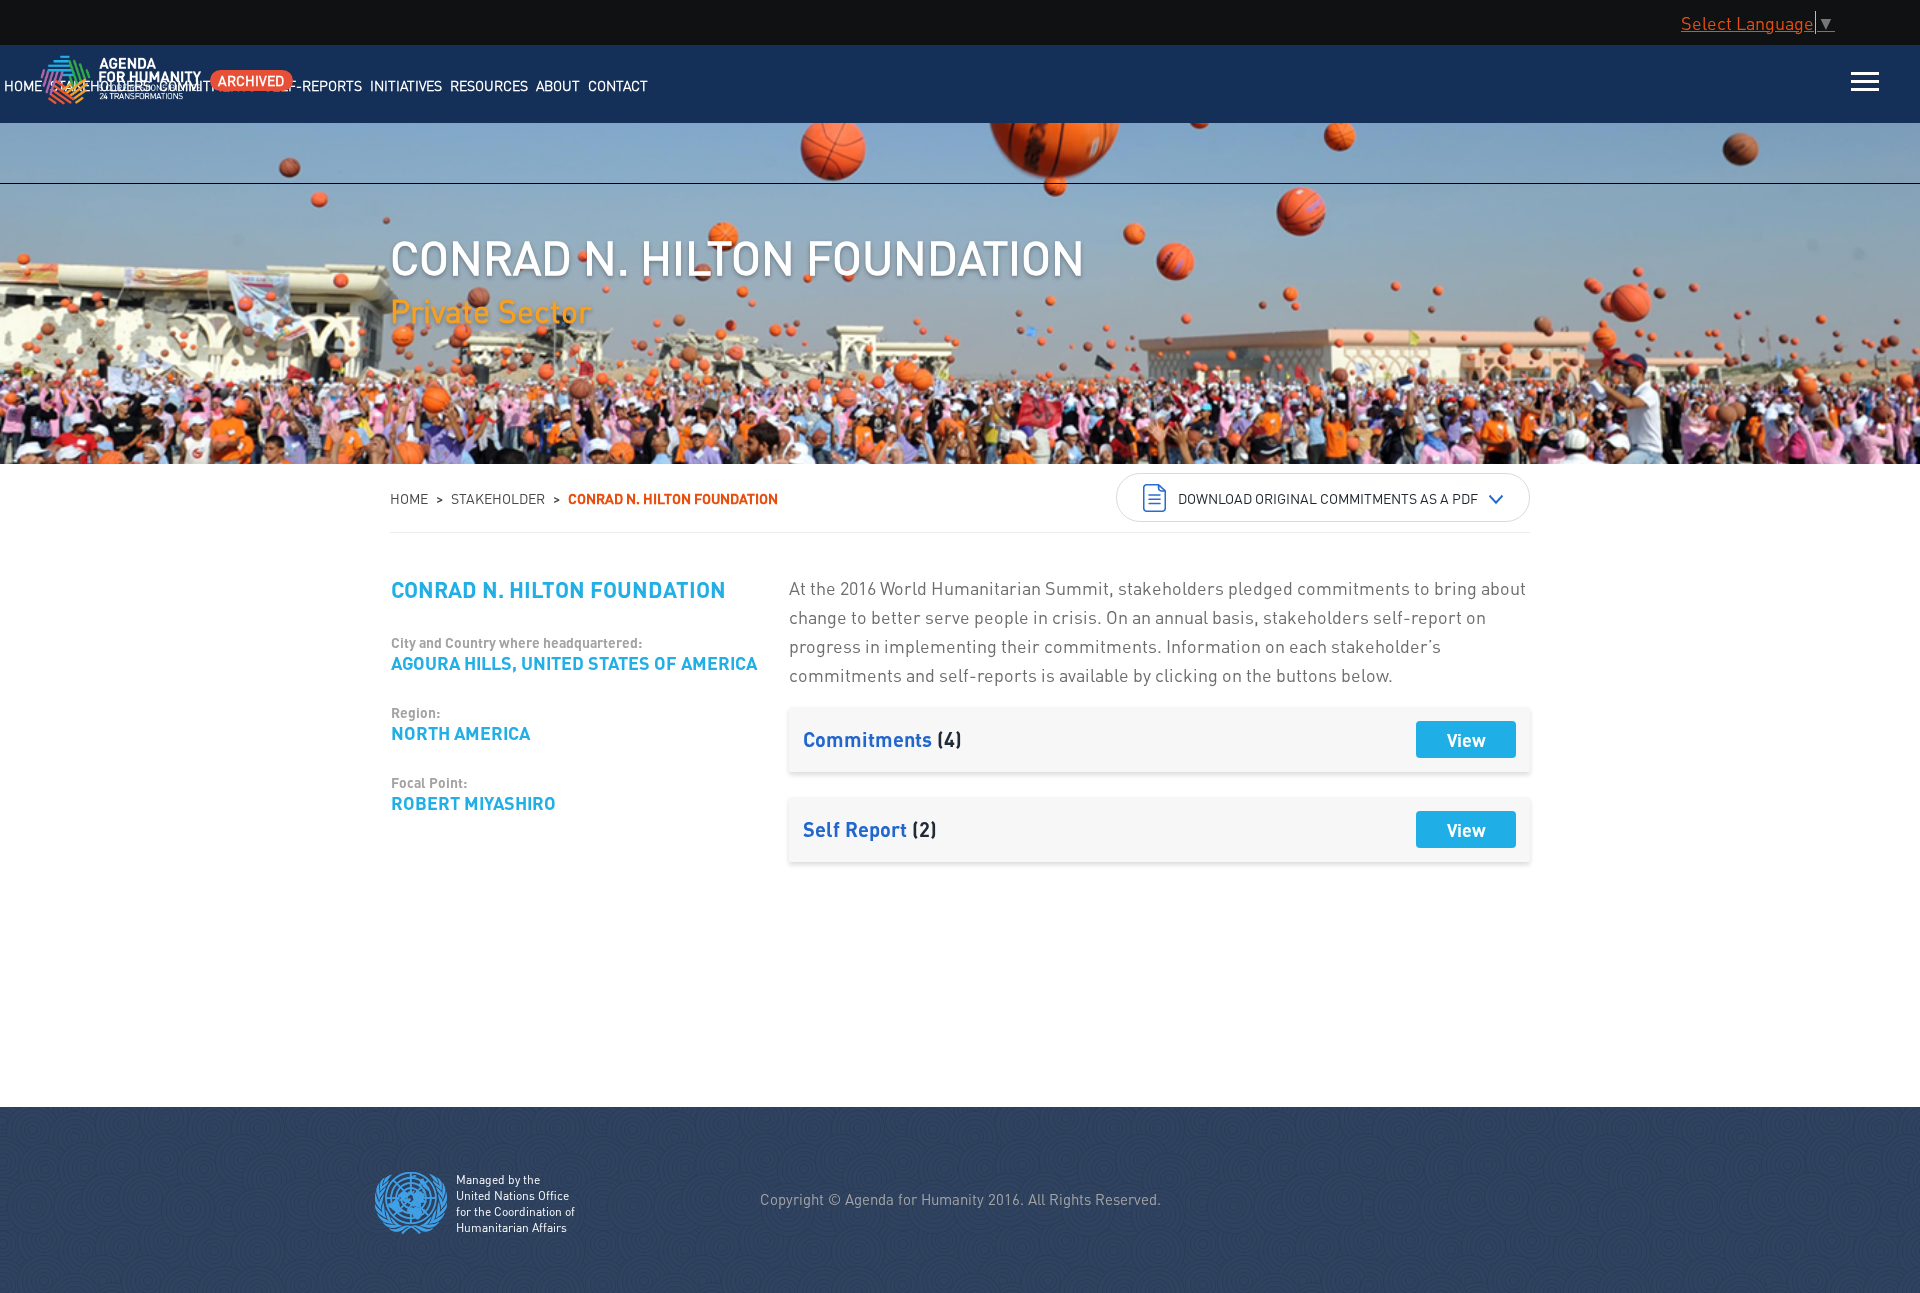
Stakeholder (498, 498)
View (1466, 739)
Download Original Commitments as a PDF (1328, 498)
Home (409, 498)
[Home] (97, 92)
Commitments (882, 739)
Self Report (870, 829)
